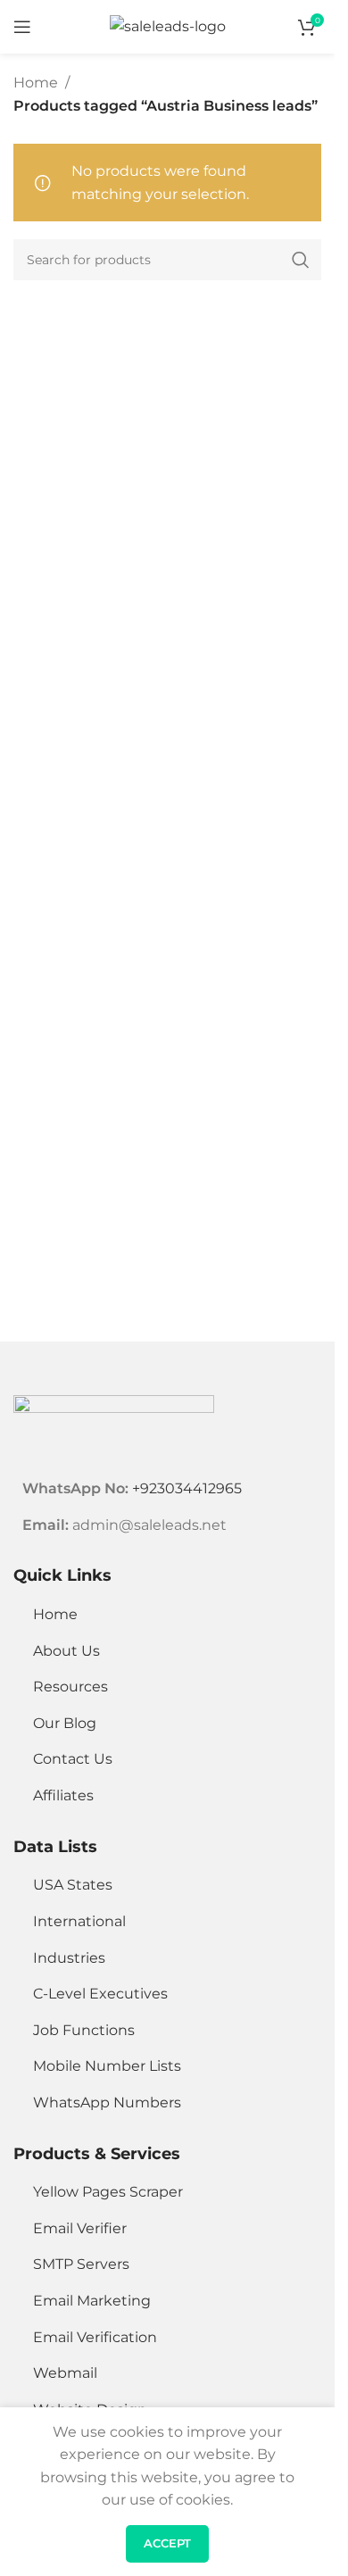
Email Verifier (80, 2228)
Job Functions (84, 2030)
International (79, 1921)
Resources (70, 1687)
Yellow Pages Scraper (108, 2192)
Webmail (65, 2373)
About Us (66, 1651)
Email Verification (95, 2337)
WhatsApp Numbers (107, 2102)
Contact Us (73, 1759)
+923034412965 (187, 1488)
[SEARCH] (301, 260)
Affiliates (63, 1795)
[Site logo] (168, 25)
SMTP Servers (81, 2264)
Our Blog (65, 1723)
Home (36, 83)
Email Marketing (92, 2301)
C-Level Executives (100, 1994)
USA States (73, 1885)
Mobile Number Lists (107, 2066)
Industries (69, 1958)
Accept (167, 2543)
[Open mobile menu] (22, 27)
